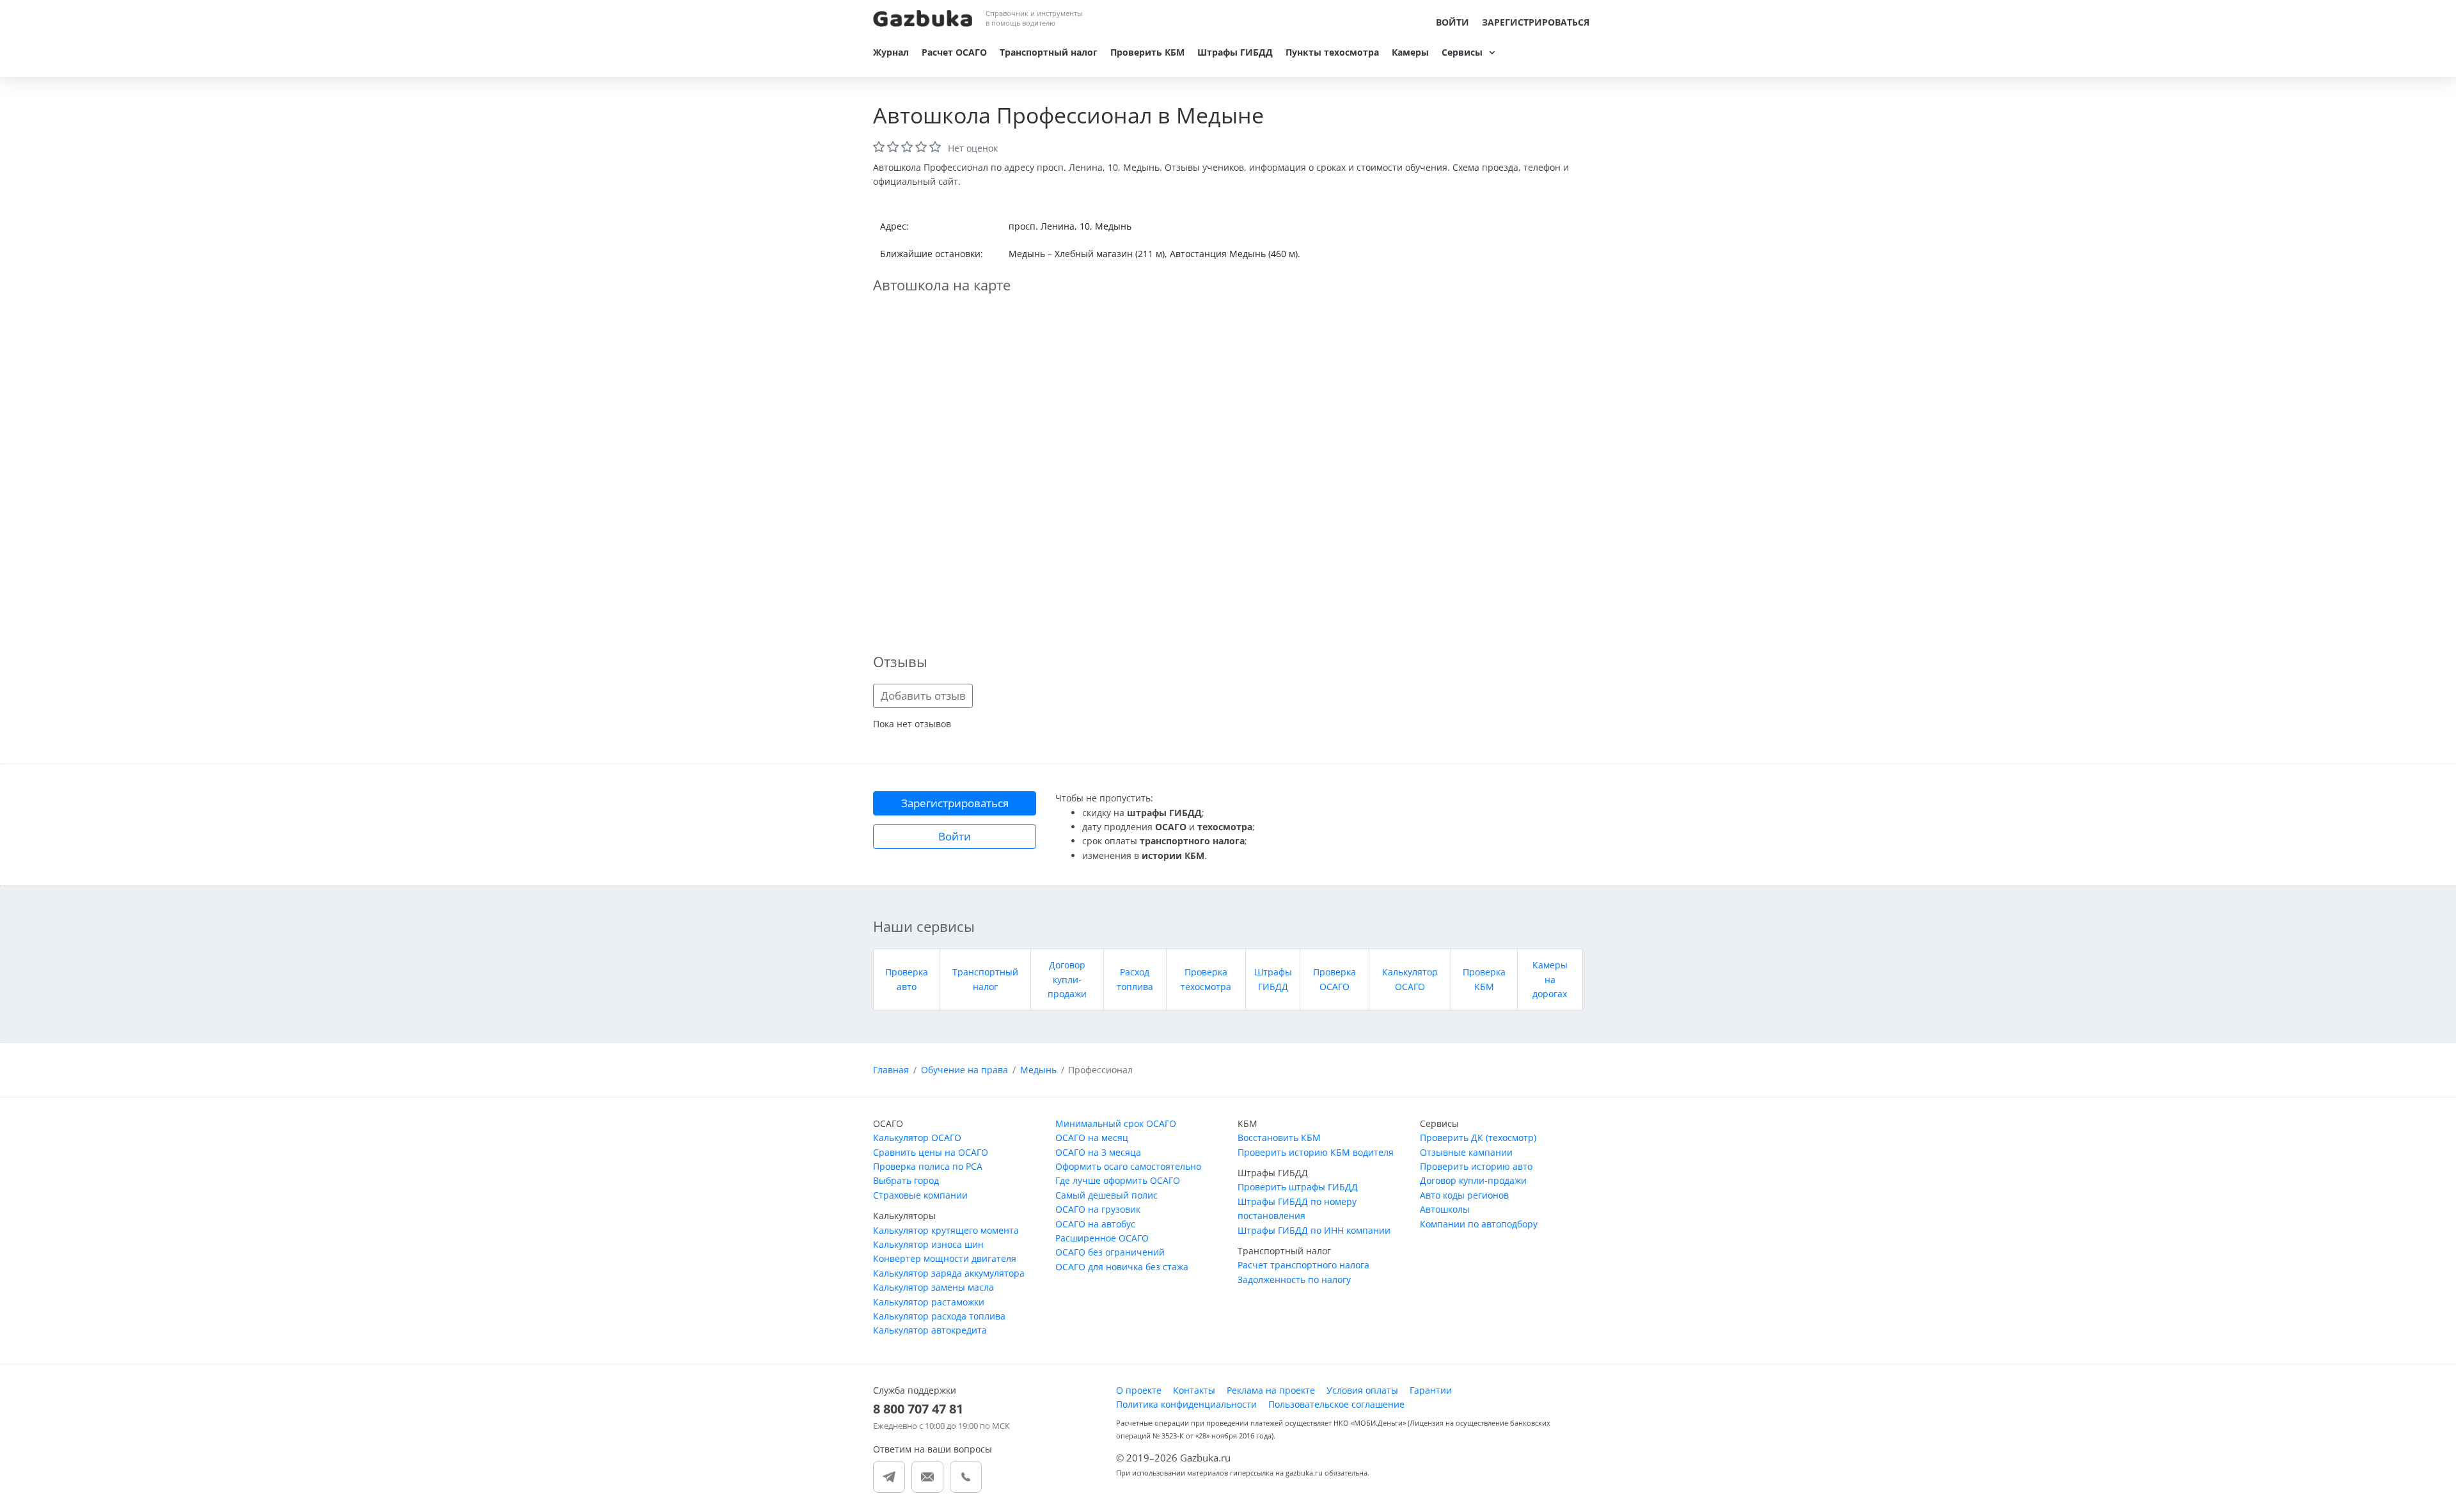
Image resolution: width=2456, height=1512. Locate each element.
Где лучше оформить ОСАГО (1118, 1180)
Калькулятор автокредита (930, 1330)
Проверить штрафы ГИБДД (1298, 1187)
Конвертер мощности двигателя (945, 1258)
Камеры (1410, 52)
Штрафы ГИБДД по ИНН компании (1314, 1230)
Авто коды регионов (1464, 1195)
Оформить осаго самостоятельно (1128, 1166)
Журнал (891, 52)
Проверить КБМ (1147, 52)
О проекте (1139, 1390)
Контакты (1194, 1390)
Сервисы (1462, 52)
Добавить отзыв (923, 696)
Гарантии (1431, 1390)
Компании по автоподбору (1479, 1224)
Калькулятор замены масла (933, 1287)
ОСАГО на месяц (1092, 1138)
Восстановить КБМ (1279, 1138)
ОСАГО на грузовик (1098, 1209)
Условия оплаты (1362, 1390)
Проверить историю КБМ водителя (1316, 1152)
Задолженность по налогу (1294, 1280)
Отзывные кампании (1466, 1152)
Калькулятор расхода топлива (939, 1316)
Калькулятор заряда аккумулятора (949, 1273)
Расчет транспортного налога (1303, 1265)
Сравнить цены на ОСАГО (931, 1152)
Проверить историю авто (1476, 1166)
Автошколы (1445, 1209)
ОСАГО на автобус (1095, 1224)
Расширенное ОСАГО (1102, 1238)
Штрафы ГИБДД (1235, 52)
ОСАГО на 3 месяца (1098, 1152)
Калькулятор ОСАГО (917, 1138)
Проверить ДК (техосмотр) (1478, 1138)
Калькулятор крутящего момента (946, 1230)
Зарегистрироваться (1536, 22)
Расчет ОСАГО (954, 52)
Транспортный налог (1049, 52)
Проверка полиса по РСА (928, 1166)
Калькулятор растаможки (929, 1302)
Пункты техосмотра (1332, 52)
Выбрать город (906, 1180)
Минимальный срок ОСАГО (1116, 1123)
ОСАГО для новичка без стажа (1122, 1267)
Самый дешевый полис (1106, 1195)
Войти (1452, 22)
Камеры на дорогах (1550, 979)
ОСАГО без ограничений (1110, 1252)
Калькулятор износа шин (928, 1244)
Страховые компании (920, 1195)
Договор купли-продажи (1067, 979)
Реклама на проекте (1271, 1390)
